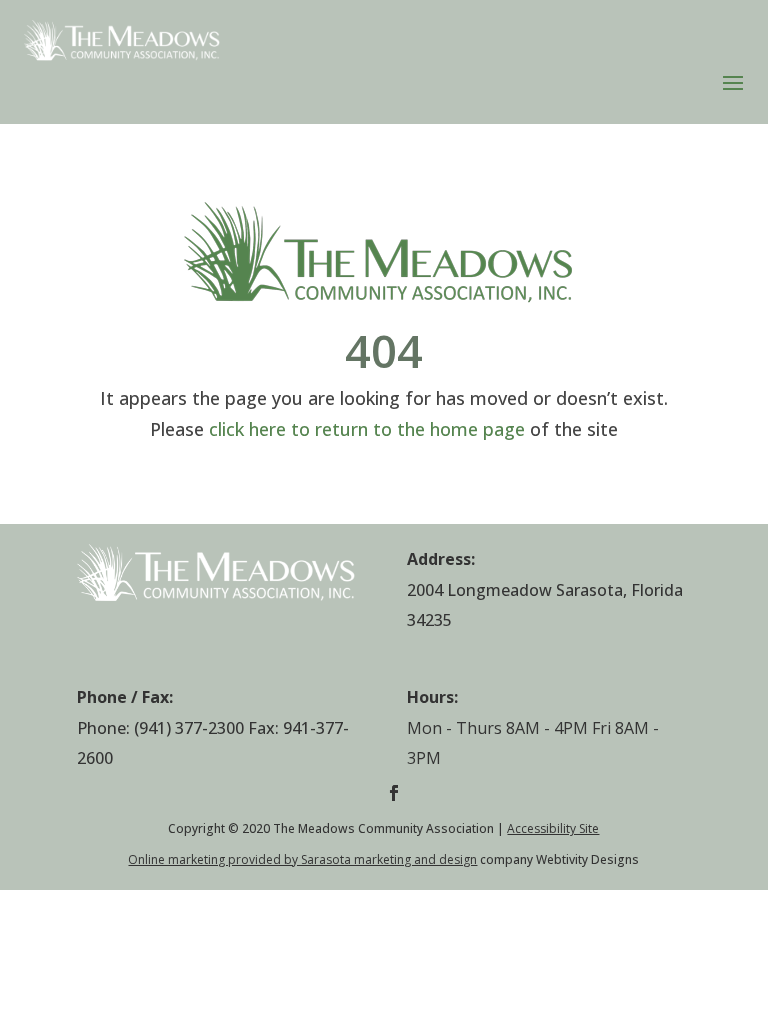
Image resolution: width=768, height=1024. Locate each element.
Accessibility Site (553, 828)
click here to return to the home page (367, 429)
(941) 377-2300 (189, 728)
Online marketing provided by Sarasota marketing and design (302, 859)
